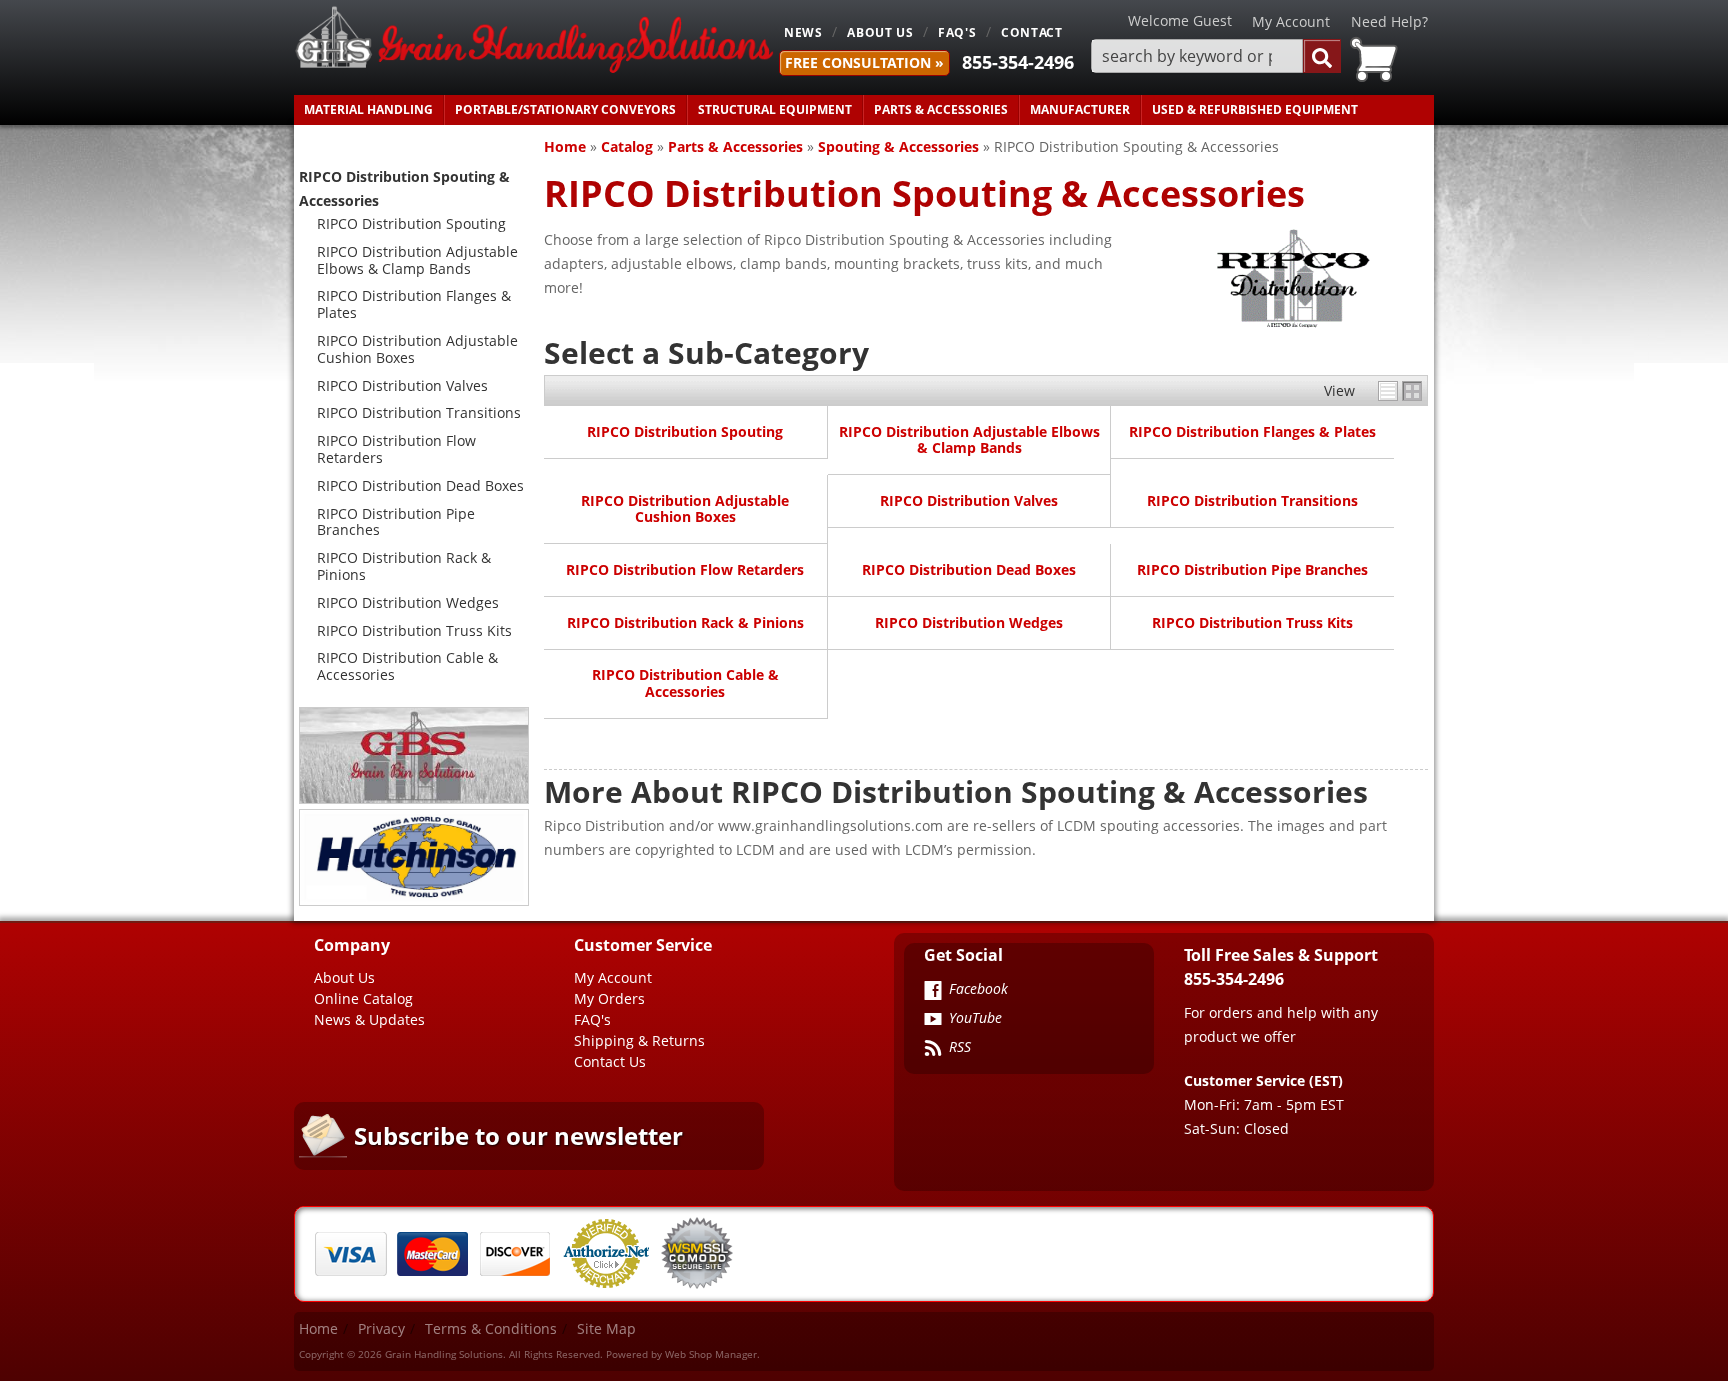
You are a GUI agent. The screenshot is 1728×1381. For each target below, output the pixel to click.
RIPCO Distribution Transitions (1252, 500)
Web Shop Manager (711, 1354)
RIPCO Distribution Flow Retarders (685, 569)
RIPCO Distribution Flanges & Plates (1252, 431)
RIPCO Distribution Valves (969, 500)
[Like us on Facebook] (933, 992)
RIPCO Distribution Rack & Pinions (685, 622)
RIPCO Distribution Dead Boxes (969, 569)
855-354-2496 (1018, 62)
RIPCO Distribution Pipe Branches (1252, 569)
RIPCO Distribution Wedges (969, 622)
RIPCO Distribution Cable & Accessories (685, 682)
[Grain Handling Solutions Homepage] (534, 41)
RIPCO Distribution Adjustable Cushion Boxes (685, 508)
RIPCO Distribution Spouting (685, 431)
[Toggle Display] (1400, 391)
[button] (1216, 56)
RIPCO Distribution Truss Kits (1252, 622)
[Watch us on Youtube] (933, 1021)
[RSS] (933, 1050)
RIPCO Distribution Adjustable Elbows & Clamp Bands (969, 439)
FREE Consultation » (864, 62)
